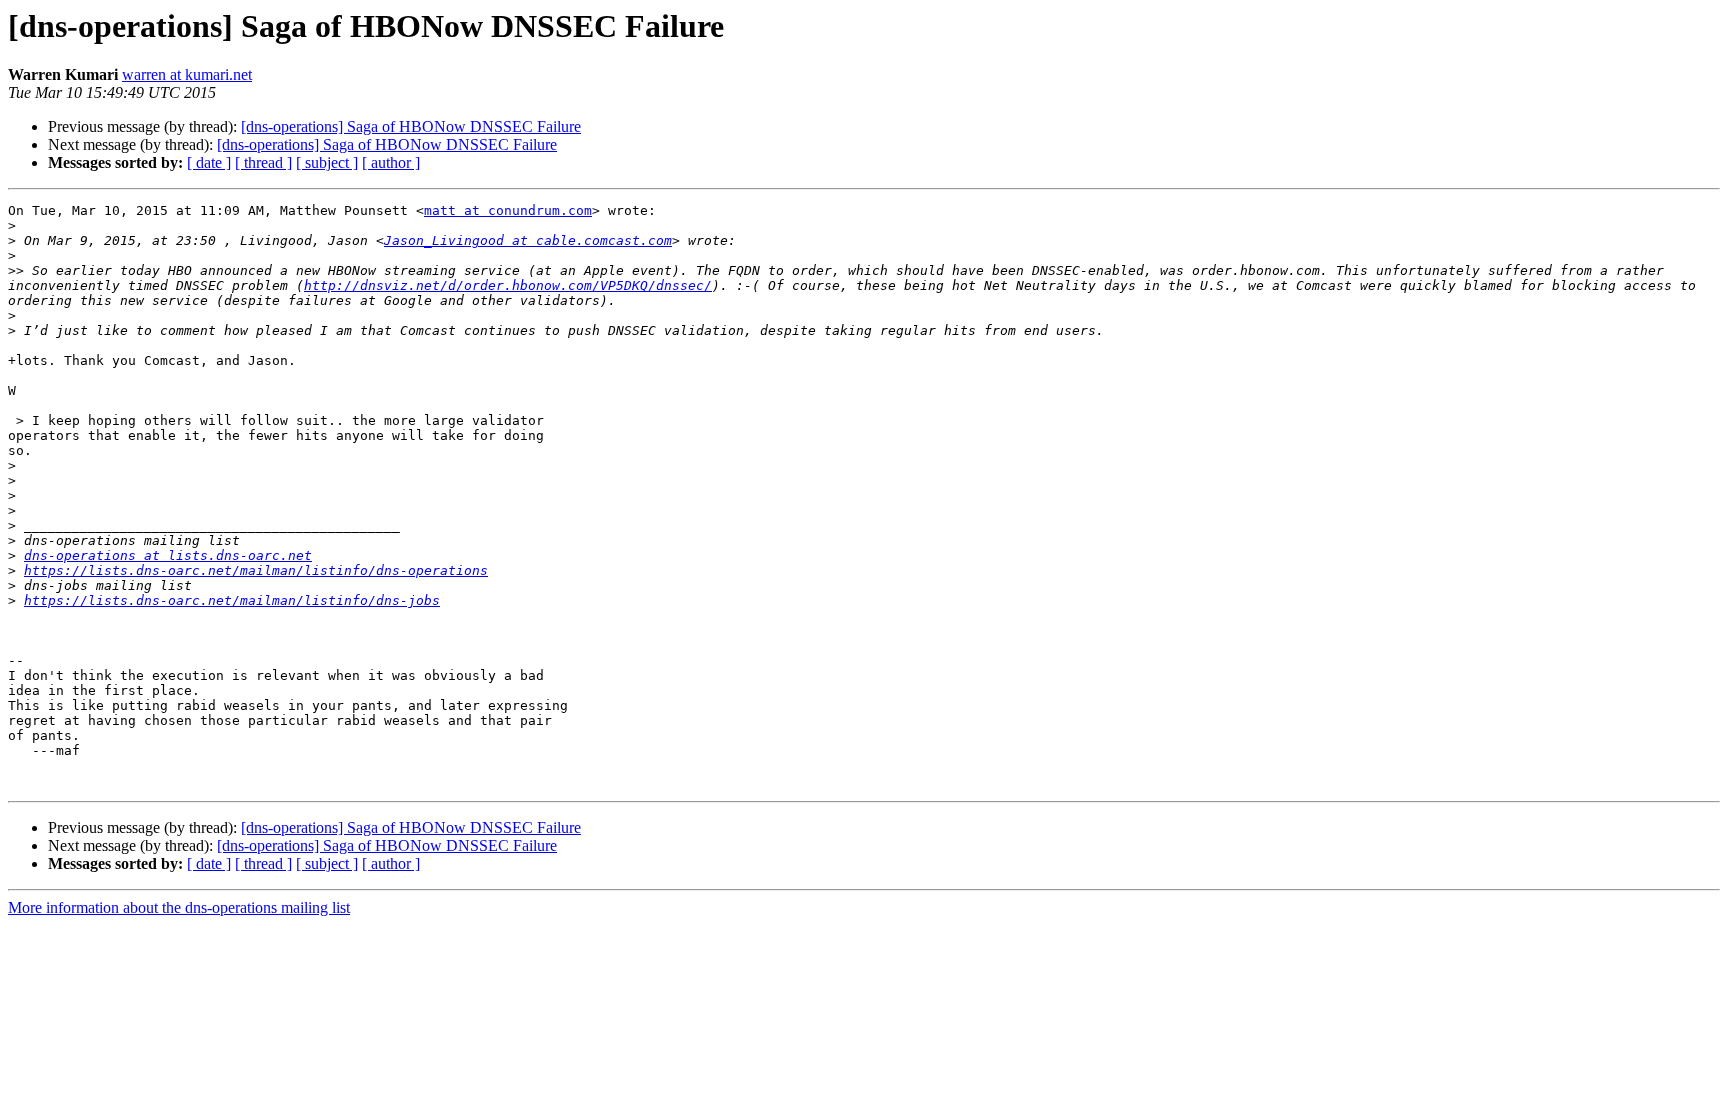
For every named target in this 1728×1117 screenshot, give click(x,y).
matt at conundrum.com (508, 210)
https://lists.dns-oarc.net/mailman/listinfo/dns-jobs (232, 600)
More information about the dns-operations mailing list (179, 907)
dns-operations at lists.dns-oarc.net (168, 555)
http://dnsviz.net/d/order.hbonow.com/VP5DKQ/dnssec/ (508, 285)
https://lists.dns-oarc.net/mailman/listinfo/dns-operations (256, 570)
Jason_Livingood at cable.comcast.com (528, 240)
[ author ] (391, 162)
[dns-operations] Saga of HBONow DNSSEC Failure (411, 126)
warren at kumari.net (187, 74)
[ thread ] (263, 162)
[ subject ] (327, 162)
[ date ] (209, 162)
